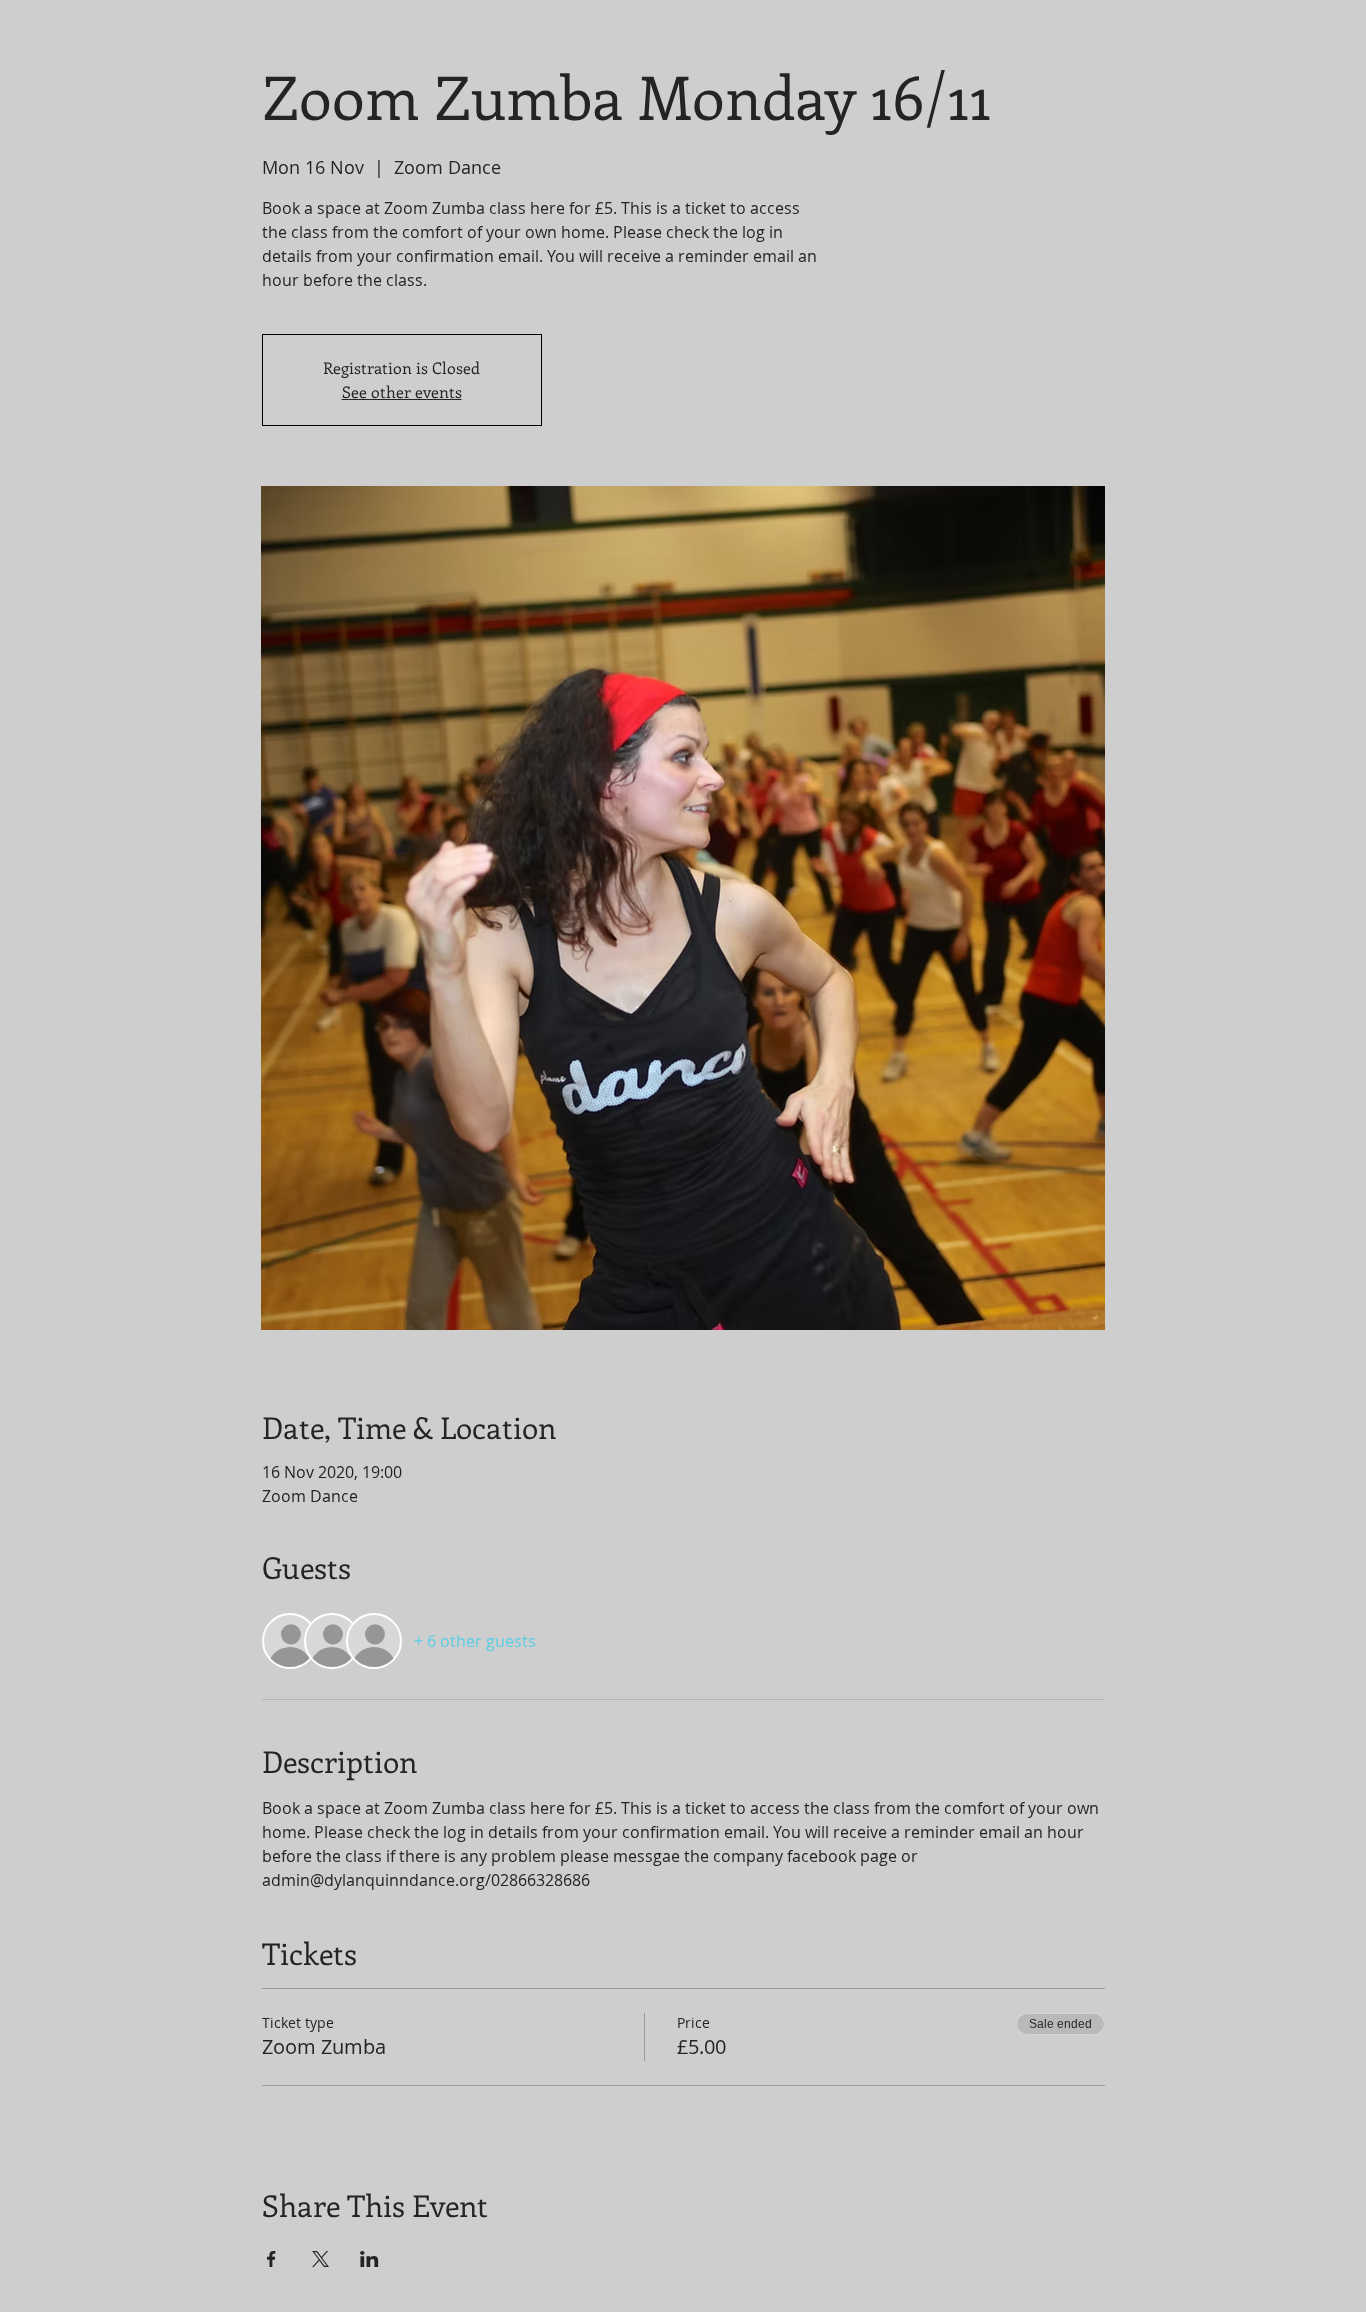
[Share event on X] (320, 2259)
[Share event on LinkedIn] (369, 2259)
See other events (402, 391)
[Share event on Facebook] (271, 2259)
